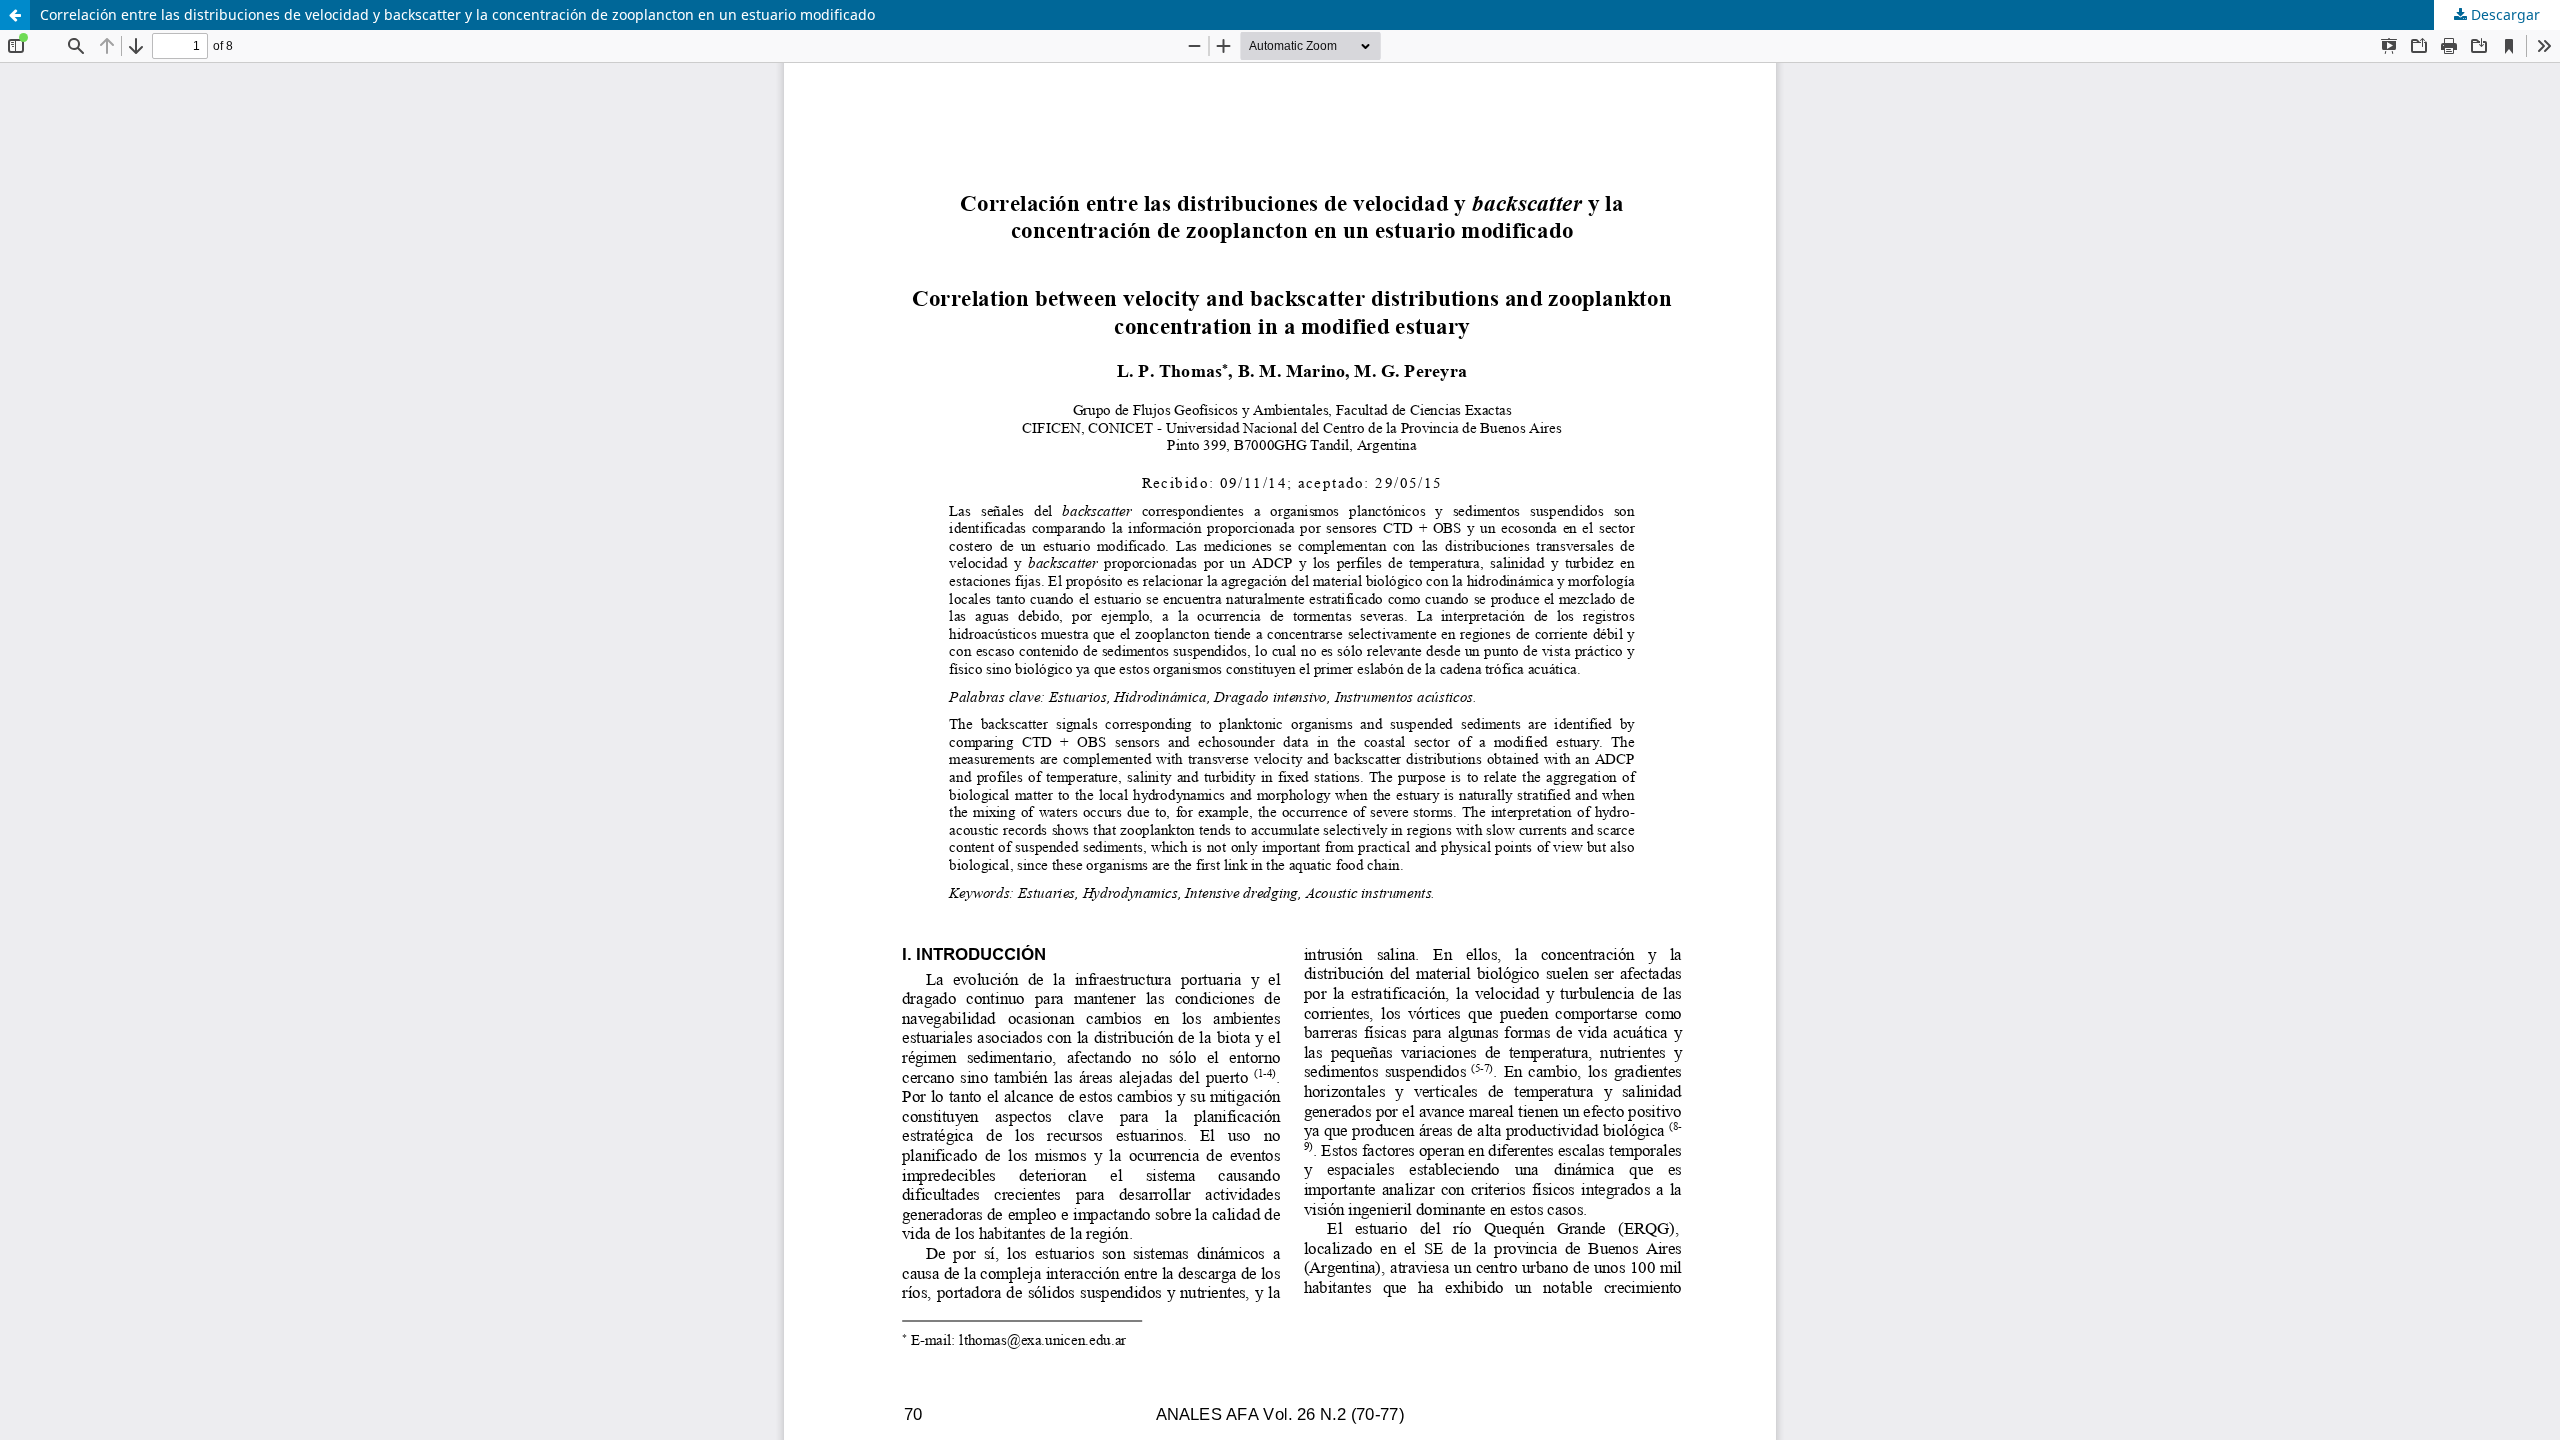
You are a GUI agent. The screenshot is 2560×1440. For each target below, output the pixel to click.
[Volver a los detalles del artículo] (15, 15)
